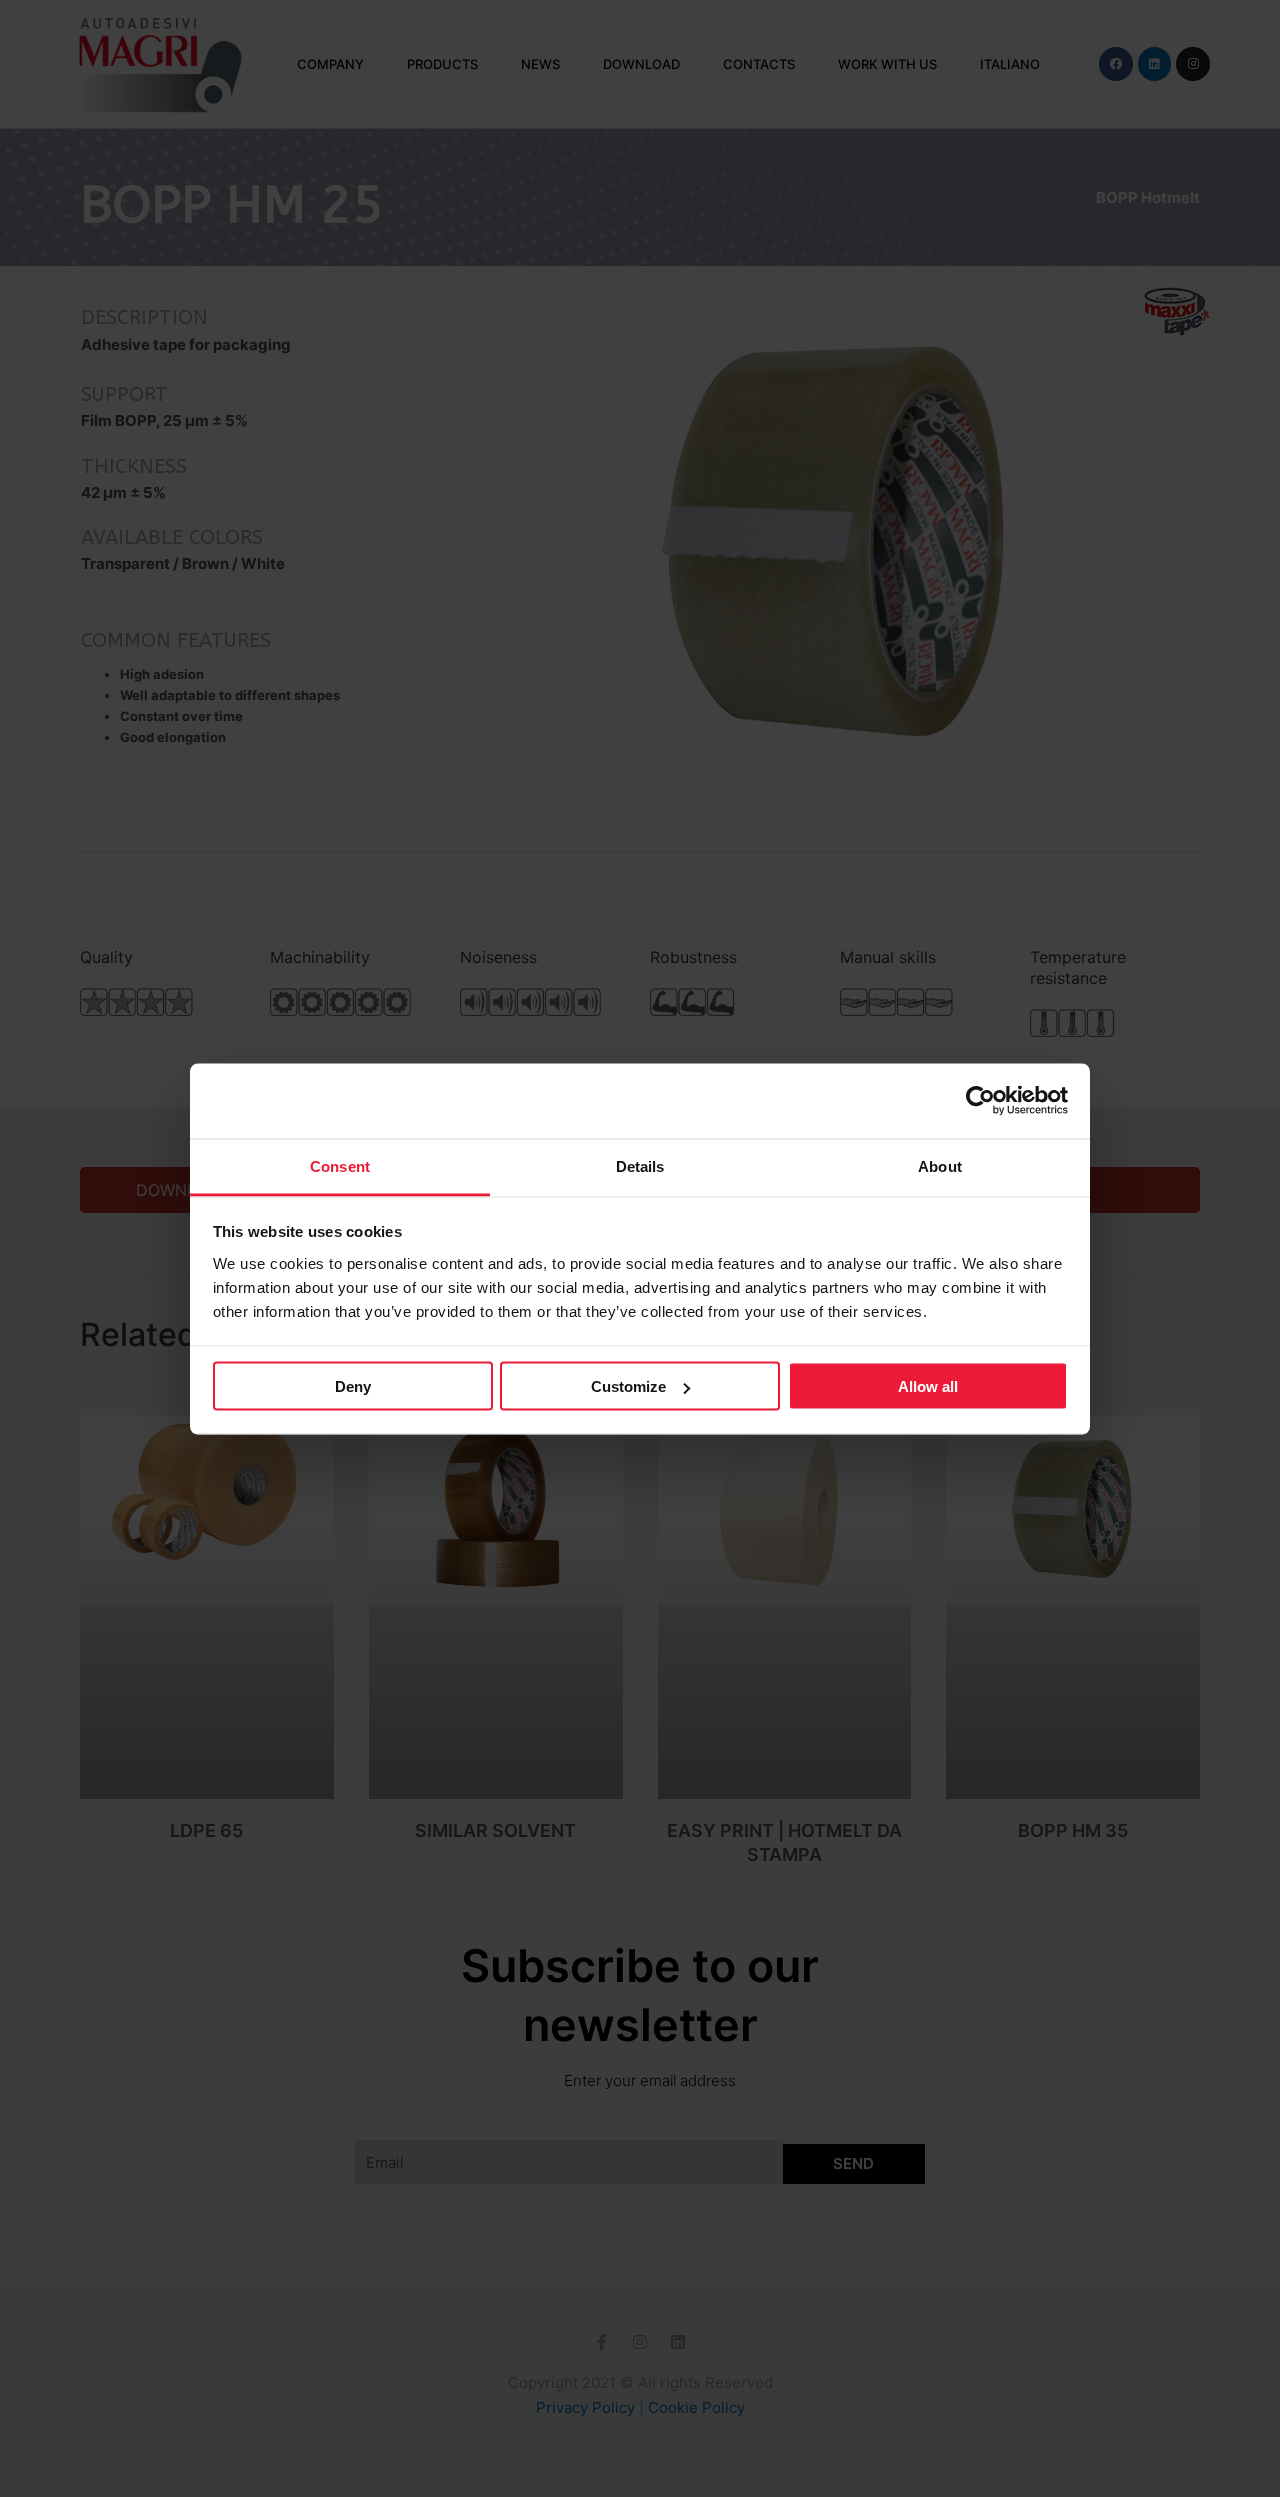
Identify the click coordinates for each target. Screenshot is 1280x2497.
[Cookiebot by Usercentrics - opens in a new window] (980, 1101)
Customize (628, 1386)
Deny (353, 1386)
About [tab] (940, 1165)
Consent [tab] (340, 1165)
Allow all (928, 1386)
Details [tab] (640, 1165)
